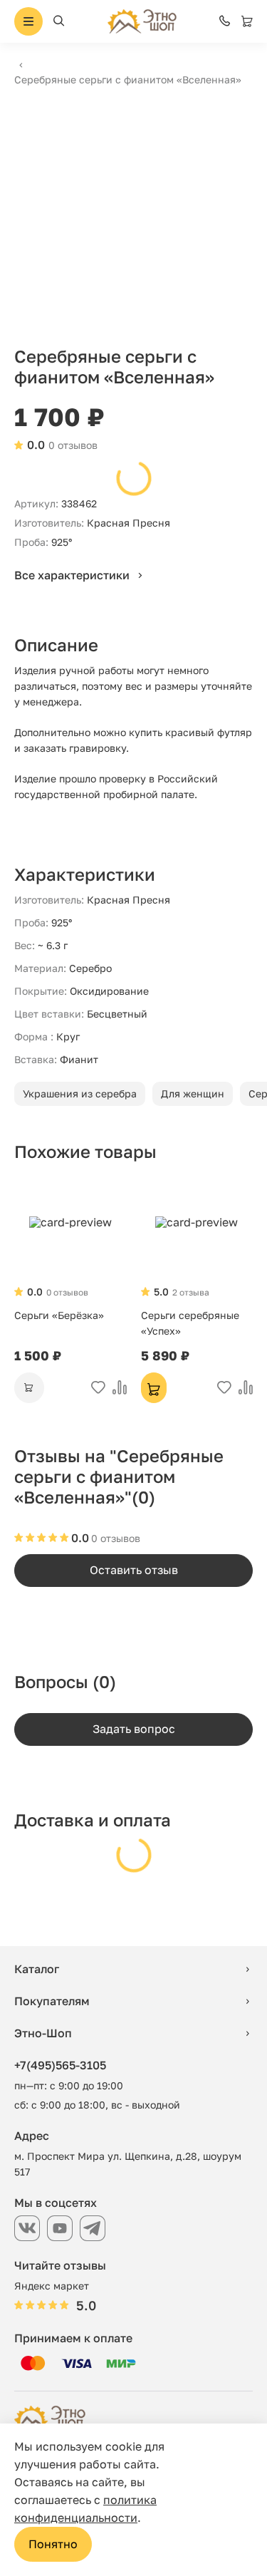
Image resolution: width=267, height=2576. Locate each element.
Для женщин (193, 1093)
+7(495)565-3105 (60, 2065)
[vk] (27, 2228)
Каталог (37, 1969)
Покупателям (52, 2001)
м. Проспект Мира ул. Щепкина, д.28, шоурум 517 (128, 2164)
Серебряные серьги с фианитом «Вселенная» (128, 79)
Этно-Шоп (43, 2033)
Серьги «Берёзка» (59, 1315)
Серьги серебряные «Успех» (190, 1323)
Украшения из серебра (80, 1093)
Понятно (53, 2544)
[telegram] (93, 2228)
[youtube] (60, 2228)
